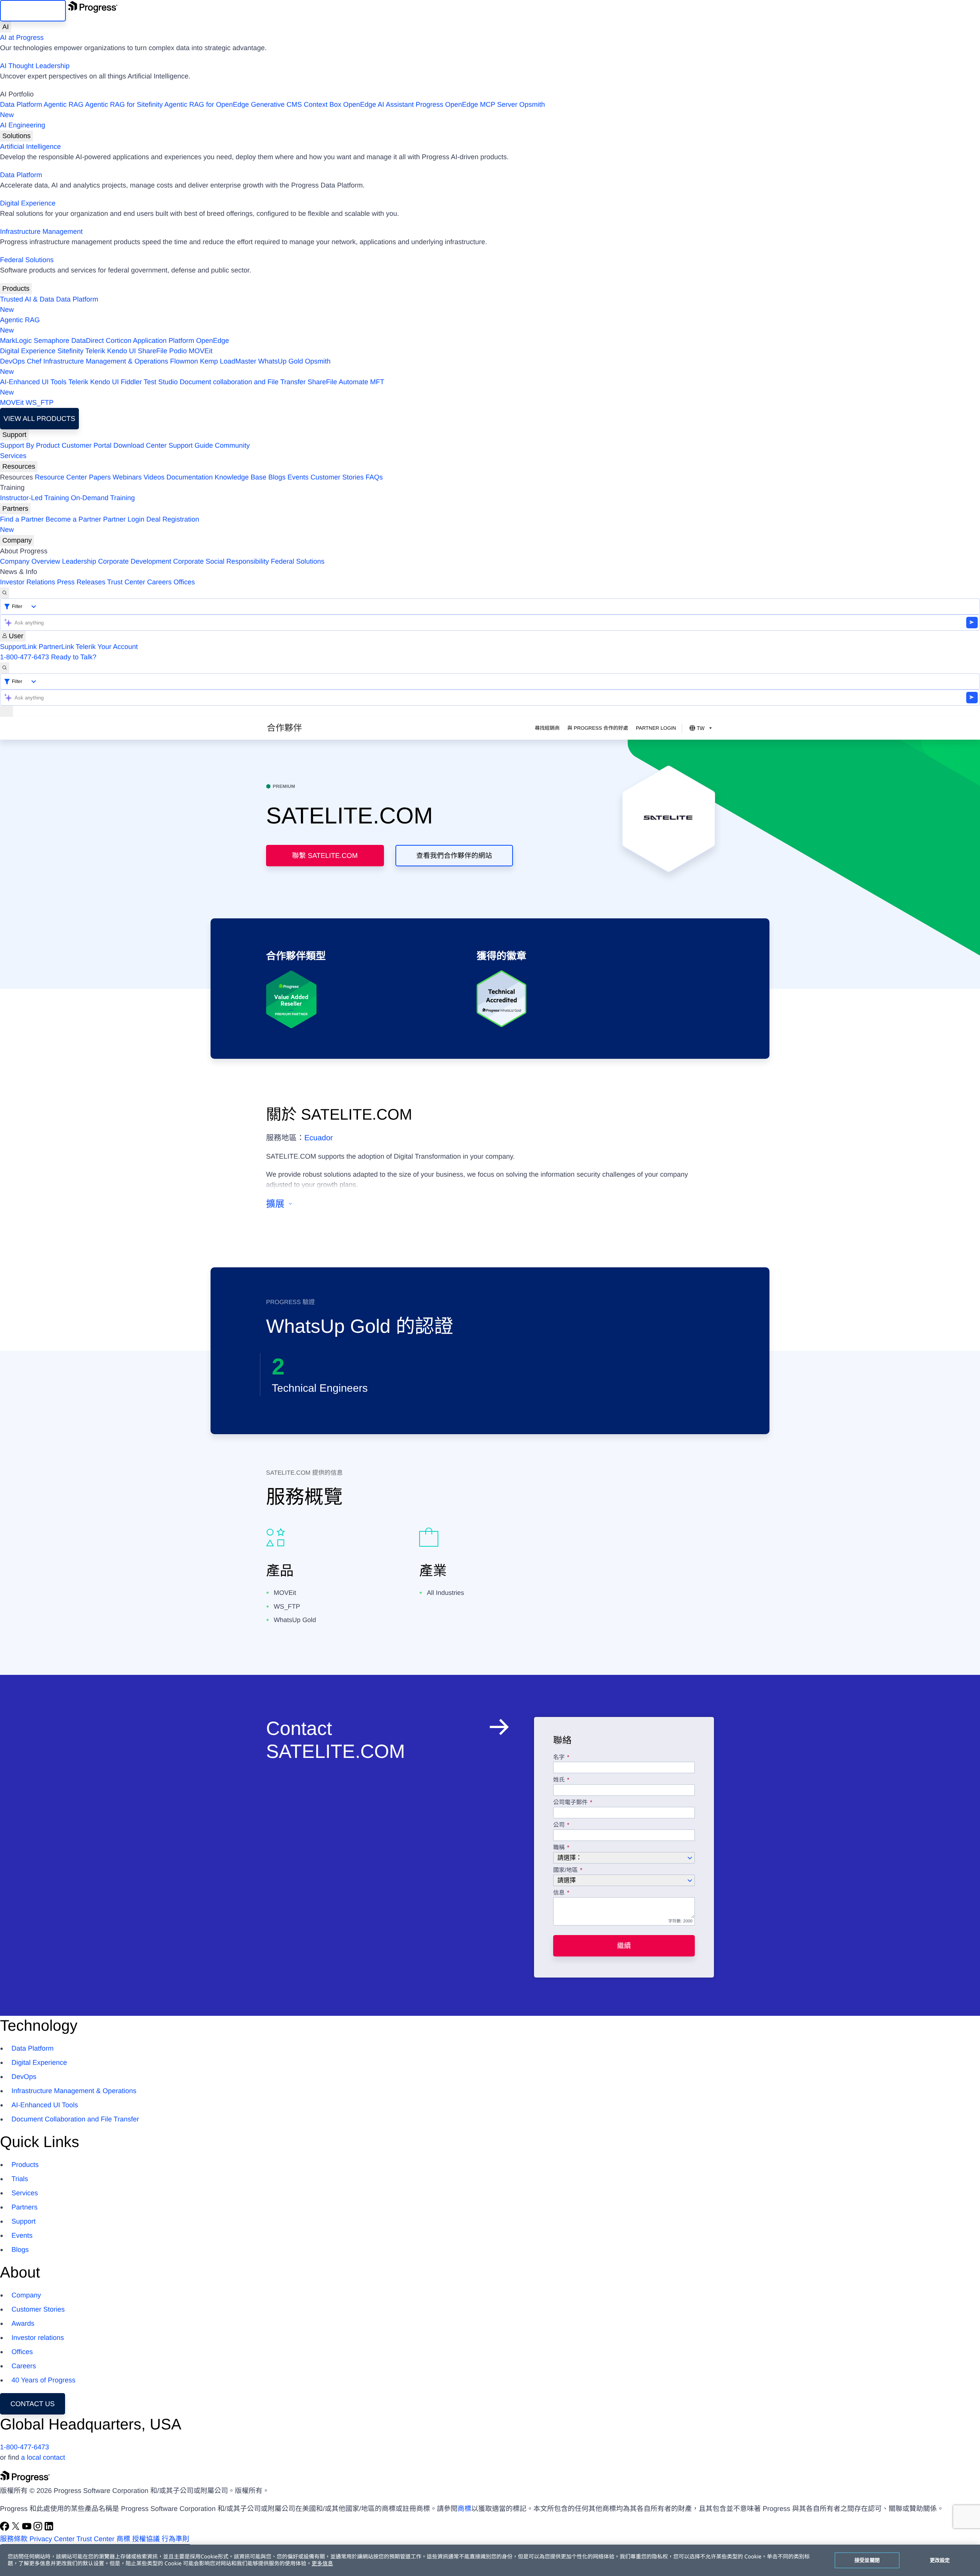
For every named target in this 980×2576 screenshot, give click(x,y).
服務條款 (14, 2539)
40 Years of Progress (43, 2380)
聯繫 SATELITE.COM (325, 856)
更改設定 (940, 2560)
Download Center (140, 445)
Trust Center (126, 582)
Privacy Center (52, 2539)
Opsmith (273, 110)
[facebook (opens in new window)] (6, 2529)
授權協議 (146, 2539)
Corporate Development (135, 561)
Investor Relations (28, 582)
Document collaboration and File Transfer (243, 382)
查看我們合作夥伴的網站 (454, 856)
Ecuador (319, 1138)
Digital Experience (28, 203)
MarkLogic (16, 341)
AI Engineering (23, 125)
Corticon (118, 341)
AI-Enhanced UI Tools (33, 382)
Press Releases (81, 582)
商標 (464, 2509)
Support (14, 435)
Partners (15, 509)
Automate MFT (192, 387)
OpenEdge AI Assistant (379, 104)
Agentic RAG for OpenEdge (207, 104)
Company (17, 540)
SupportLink (18, 647)
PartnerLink (56, 647)
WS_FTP (40, 403)
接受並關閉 (867, 2560)
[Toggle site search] (5, 668)
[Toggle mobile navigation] (7, 711)
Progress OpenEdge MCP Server (467, 104)
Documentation (190, 477)
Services (13, 456)
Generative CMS (276, 104)
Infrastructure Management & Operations (106, 361)
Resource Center (61, 477)
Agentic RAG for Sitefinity (124, 104)
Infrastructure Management (41, 232)
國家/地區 (565, 1870)
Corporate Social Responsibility (221, 561)
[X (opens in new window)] (17, 2529)
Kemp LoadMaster (228, 361)
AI (6, 27)
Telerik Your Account (107, 647)
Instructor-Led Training (34, 498)
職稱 (559, 1848)
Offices (184, 582)
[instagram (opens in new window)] (39, 2529)
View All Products (39, 419)
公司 (559, 1825)
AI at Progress (22, 37)
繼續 (624, 1946)
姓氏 (559, 1780)
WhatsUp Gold (280, 361)
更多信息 (322, 2564)
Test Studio (161, 382)
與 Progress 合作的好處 (598, 728)
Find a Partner (22, 519)
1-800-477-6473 (24, 657)
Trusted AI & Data (27, 299)
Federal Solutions (27, 260)
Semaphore (51, 341)
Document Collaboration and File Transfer (75, 2119)
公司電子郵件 (571, 1803)
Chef (34, 361)
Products (16, 289)
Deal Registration (100, 524)
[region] (490, 2560)
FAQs (374, 477)
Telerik (95, 351)
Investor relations (38, 2338)
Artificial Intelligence (30, 147)
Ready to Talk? (74, 657)
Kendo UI (122, 351)
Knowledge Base (241, 477)
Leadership (79, 561)
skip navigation (33, 11)
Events (298, 477)
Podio (178, 351)
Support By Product (30, 445)
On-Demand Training (103, 498)
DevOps (12, 361)
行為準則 (175, 2539)
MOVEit (201, 351)
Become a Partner (73, 519)
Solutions (16, 136)
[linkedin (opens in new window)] (49, 2529)
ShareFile (153, 351)
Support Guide (191, 445)
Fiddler (131, 382)
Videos (154, 477)
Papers (100, 477)
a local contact (43, 2457)
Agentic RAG (64, 104)
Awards (23, 2323)
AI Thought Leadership (35, 66)
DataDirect (87, 341)
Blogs (277, 477)
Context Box (322, 104)
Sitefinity (70, 351)
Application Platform (163, 341)
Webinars (127, 477)
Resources (19, 466)
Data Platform (21, 104)
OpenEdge (212, 341)
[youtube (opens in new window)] (28, 2529)
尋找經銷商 (547, 728)
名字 (559, 1758)
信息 (559, 1893)
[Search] (5, 593)
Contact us (32, 2404)
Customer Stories (337, 477)
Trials (20, 2179)
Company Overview (30, 561)
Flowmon (184, 361)
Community (232, 445)
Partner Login (124, 519)
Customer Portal (87, 445)
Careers (159, 582)
